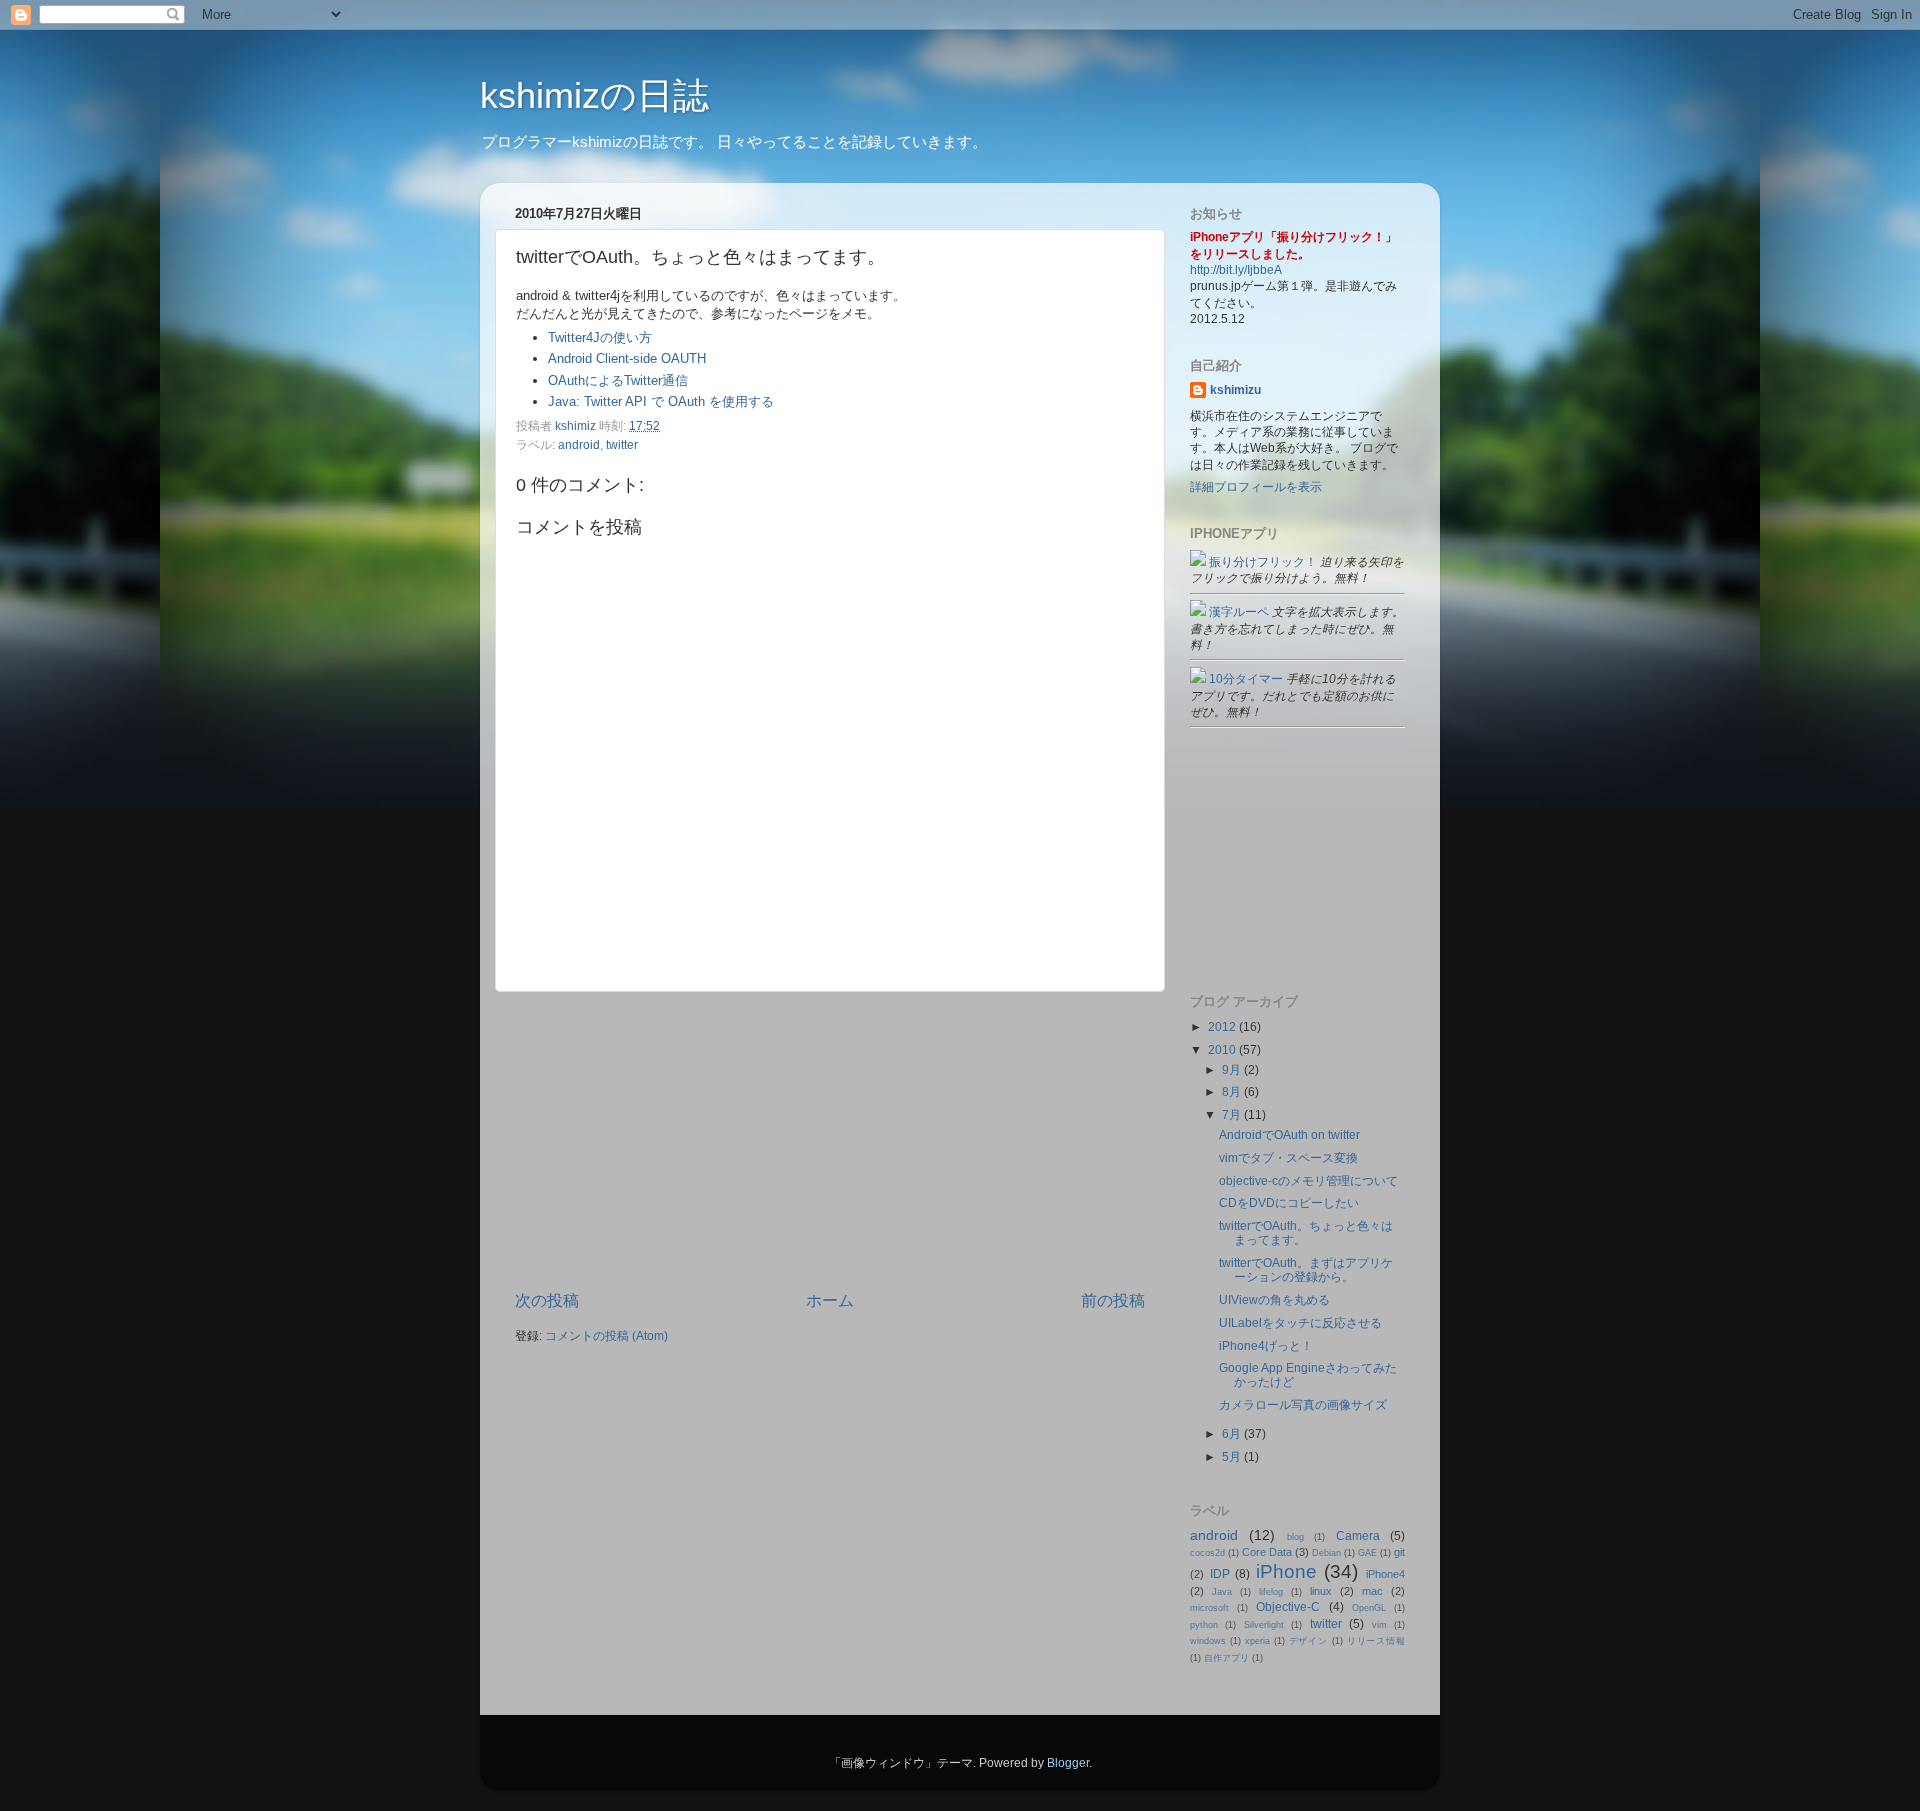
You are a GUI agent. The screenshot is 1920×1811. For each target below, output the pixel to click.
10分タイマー (1244, 678)
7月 (1233, 1114)
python (1204, 1625)
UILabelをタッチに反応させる (1300, 1322)
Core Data (1267, 1552)
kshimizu (1235, 389)
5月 (1233, 1456)
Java (1222, 1592)
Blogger (1068, 1762)
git (1399, 1552)
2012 (1223, 1026)
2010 (1223, 1049)
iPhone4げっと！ (1266, 1345)
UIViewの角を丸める (1274, 1299)
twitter (622, 444)
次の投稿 (547, 1300)
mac (1372, 1591)
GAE (1367, 1553)
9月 (1233, 1069)
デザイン (1308, 1641)
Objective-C (1288, 1606)
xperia (1257, 1641)
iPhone (1286, 1571)
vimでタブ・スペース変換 (1288, 1157)
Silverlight (1264, 1625)
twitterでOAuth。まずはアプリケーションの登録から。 (1306, 1269)
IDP (1220, 1573)
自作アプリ (1226, 1658)
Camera (1358, 1535)
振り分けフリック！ (1261, 561)
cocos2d (1207, 1553)
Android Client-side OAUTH (627, 358)
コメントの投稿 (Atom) (606, 1335)
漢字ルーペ (1237, 611)
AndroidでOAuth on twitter (1289, 1134)
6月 (1233, 1433)
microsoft (1209, 1608)
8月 (1233, 1091)
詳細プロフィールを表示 (1256, 486)
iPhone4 (1385, 1574)
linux (1321, 1591)
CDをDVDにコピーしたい (1289, 1202)
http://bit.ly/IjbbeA (1236, 269)
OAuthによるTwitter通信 (618, 380)
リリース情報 (1376, 1641)
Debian (1326, 1553)
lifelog (1271, 1592)
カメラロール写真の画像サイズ (1303, 1404)
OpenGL (1369, 1608)
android (579, 444)
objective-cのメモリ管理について (1308, 1180)
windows (1208, 1641)
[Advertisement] (830, 1141)
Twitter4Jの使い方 (600, 337)
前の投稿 (1113, 1300)
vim (1379, 1625)
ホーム (830, 1300)
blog (1295, 1537)
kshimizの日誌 (594, 95)
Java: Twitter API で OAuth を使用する (661, 401)
